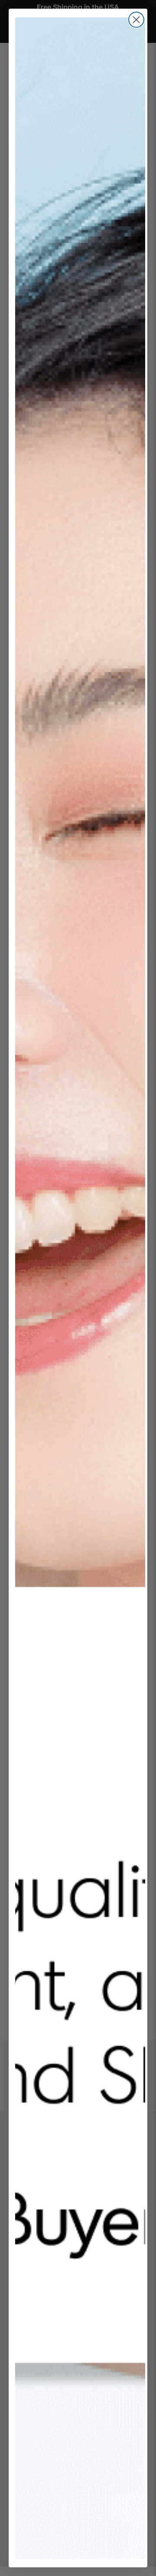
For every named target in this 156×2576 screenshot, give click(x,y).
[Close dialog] (136, 20)
